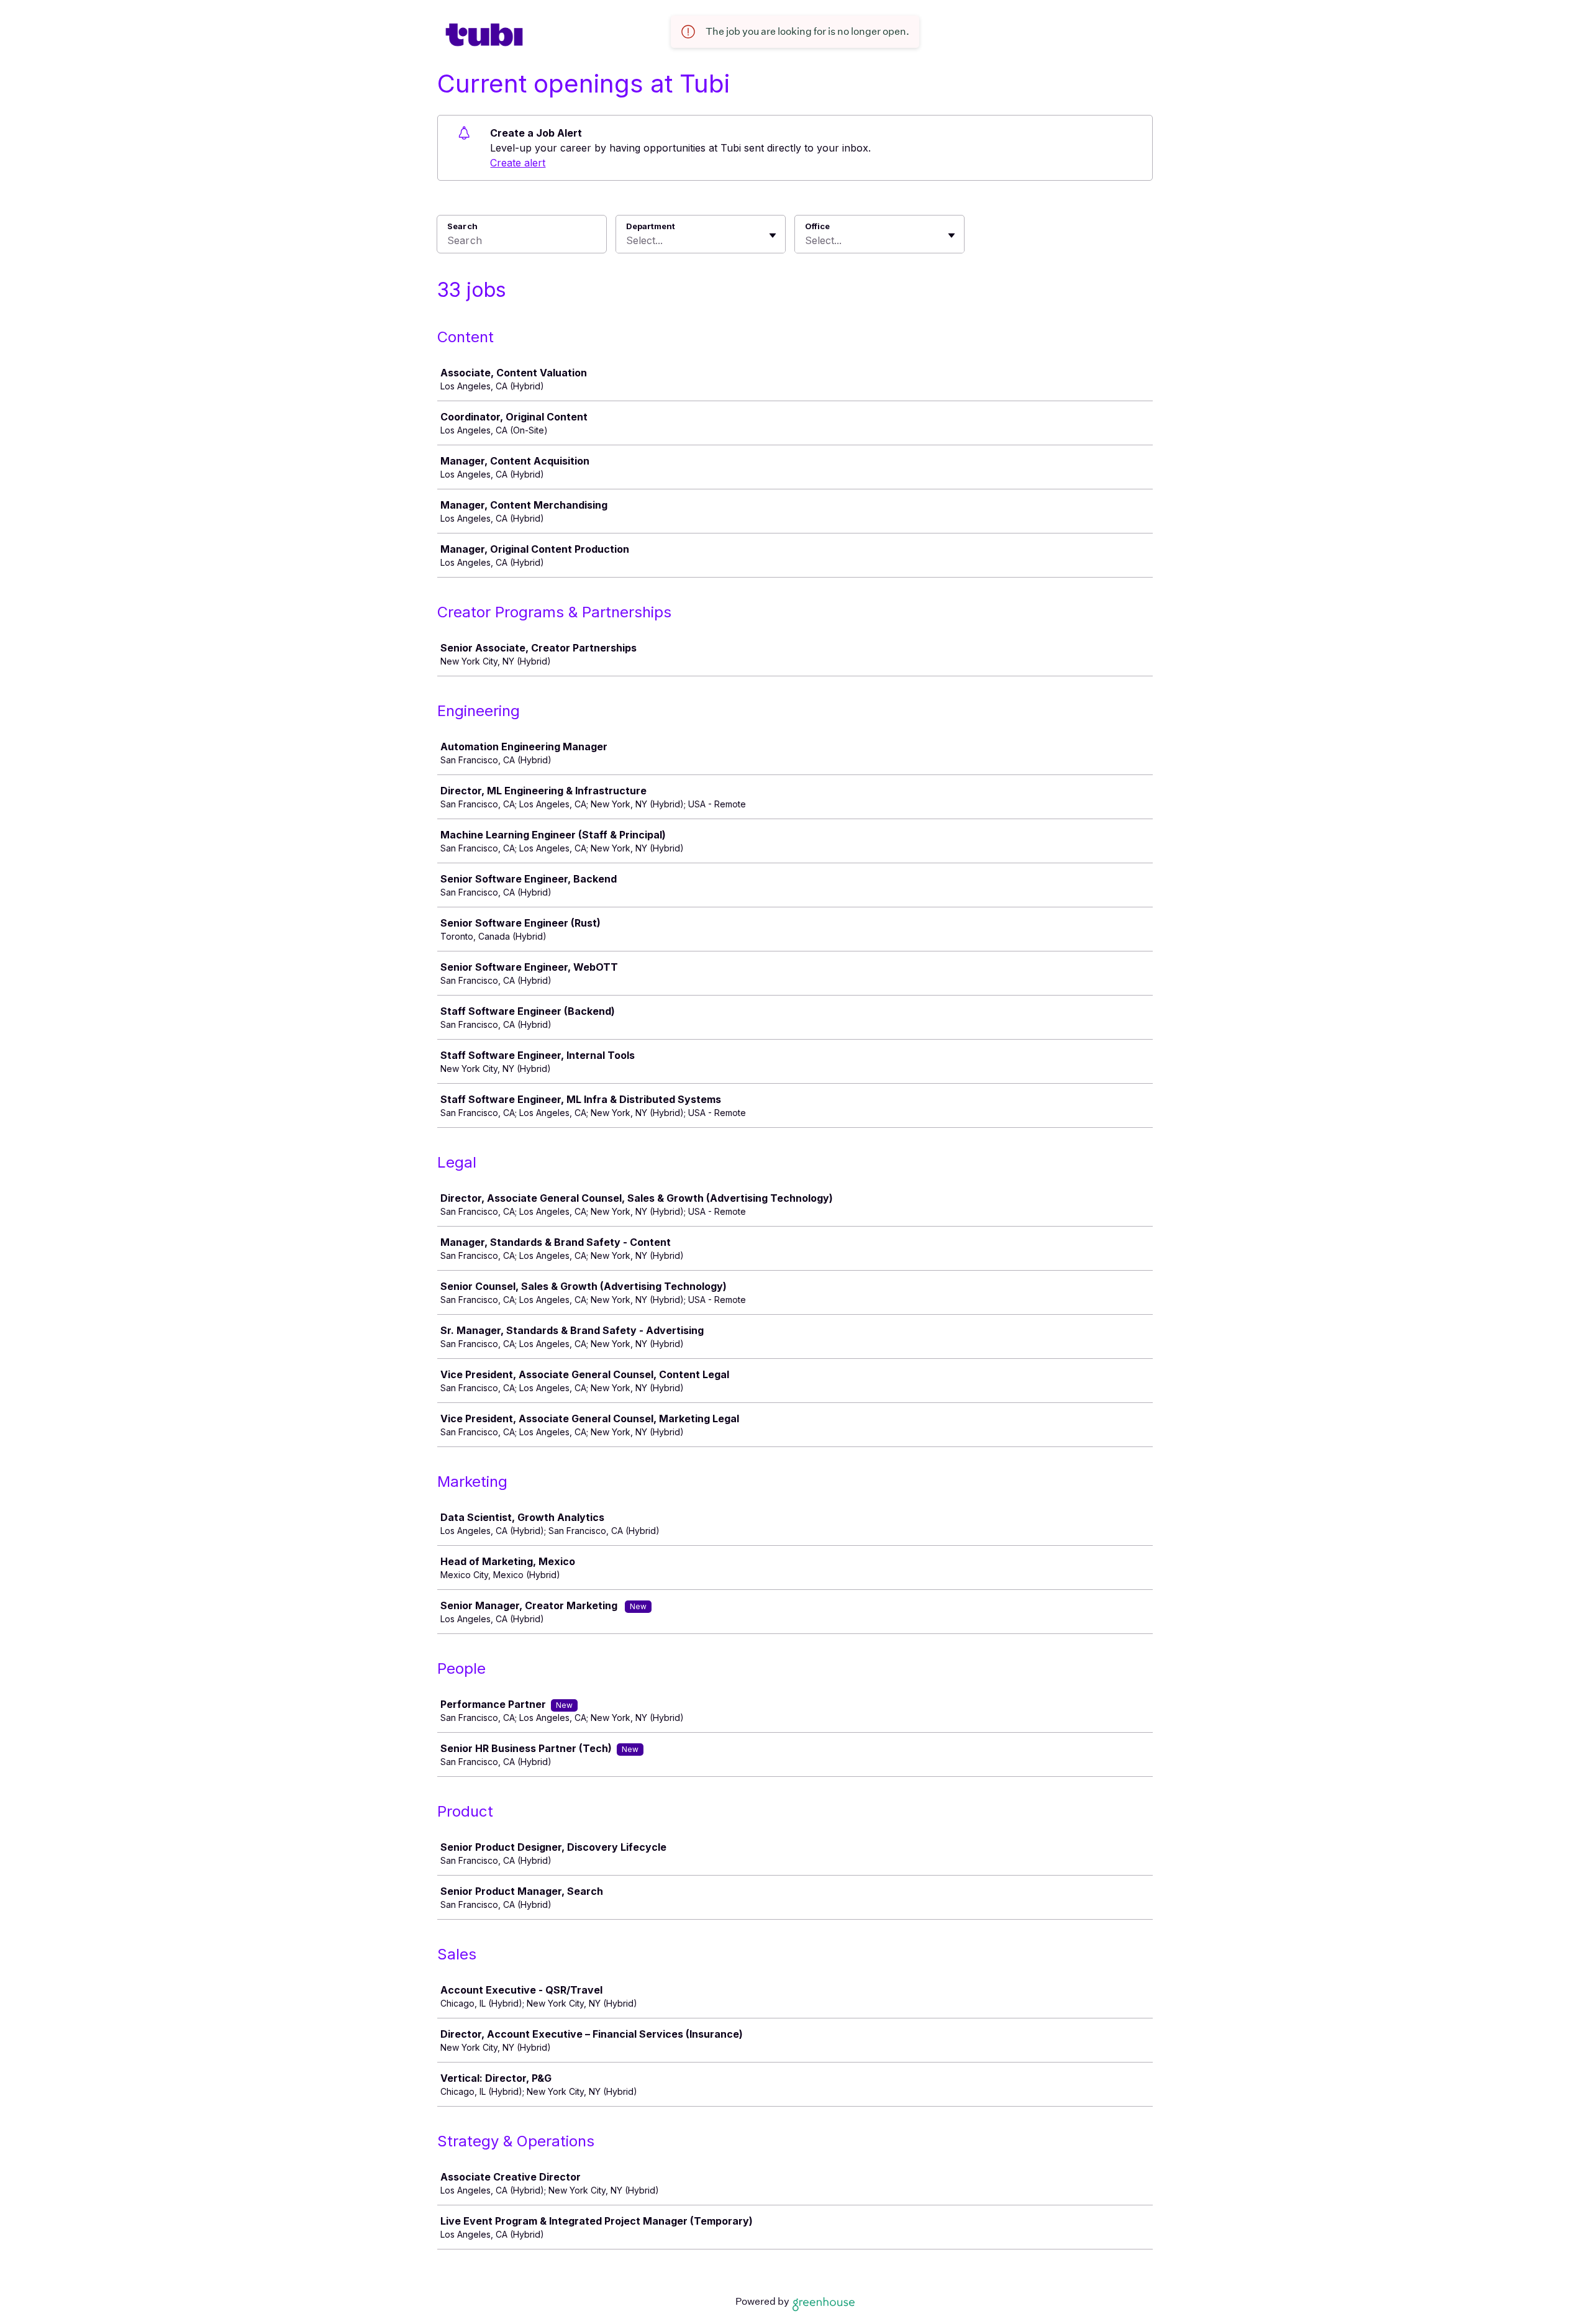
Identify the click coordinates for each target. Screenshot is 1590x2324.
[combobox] (628, 240)
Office (817, 226)
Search (462, 226)
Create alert (518, 163)
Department (651, 226)
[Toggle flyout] (773, 235)
